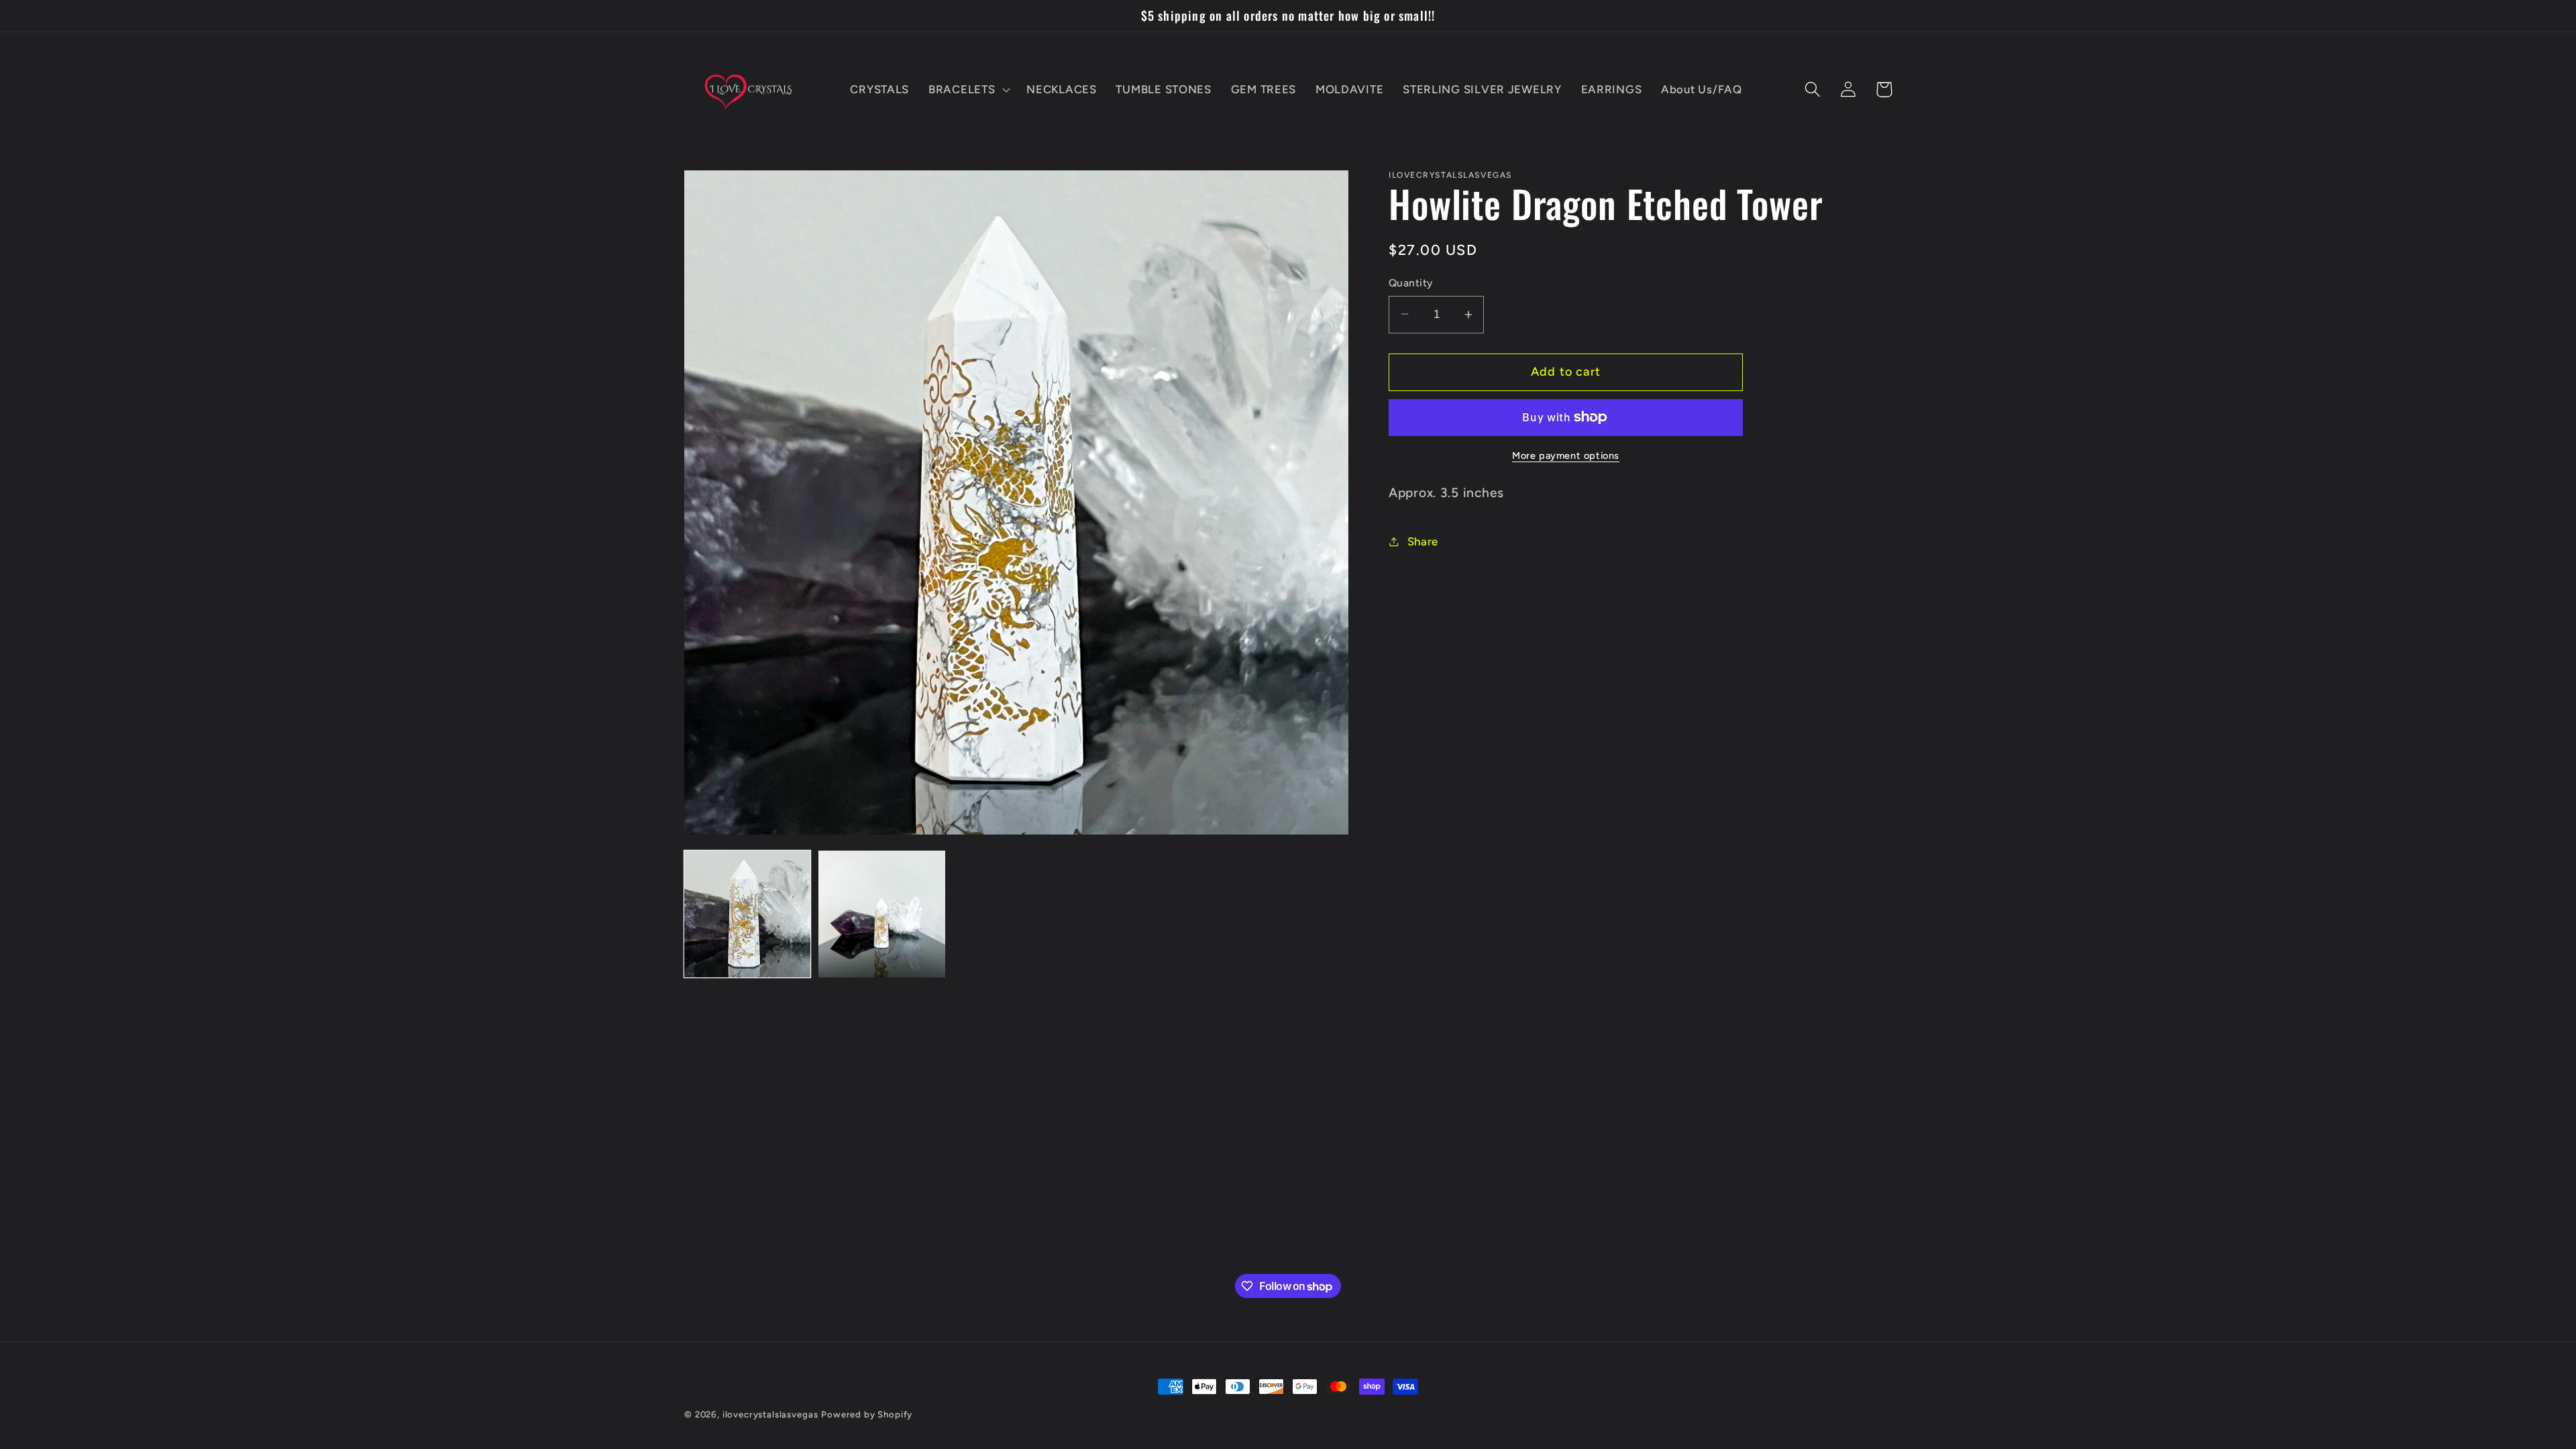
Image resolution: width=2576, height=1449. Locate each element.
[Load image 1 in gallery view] (747, 914)
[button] (968, 89)
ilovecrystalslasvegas (770, 1414)
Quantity (1411, 283)
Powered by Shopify (867, 1414)
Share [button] (1423, 541)
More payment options (1566, 455)
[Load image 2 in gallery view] (881, 914)
